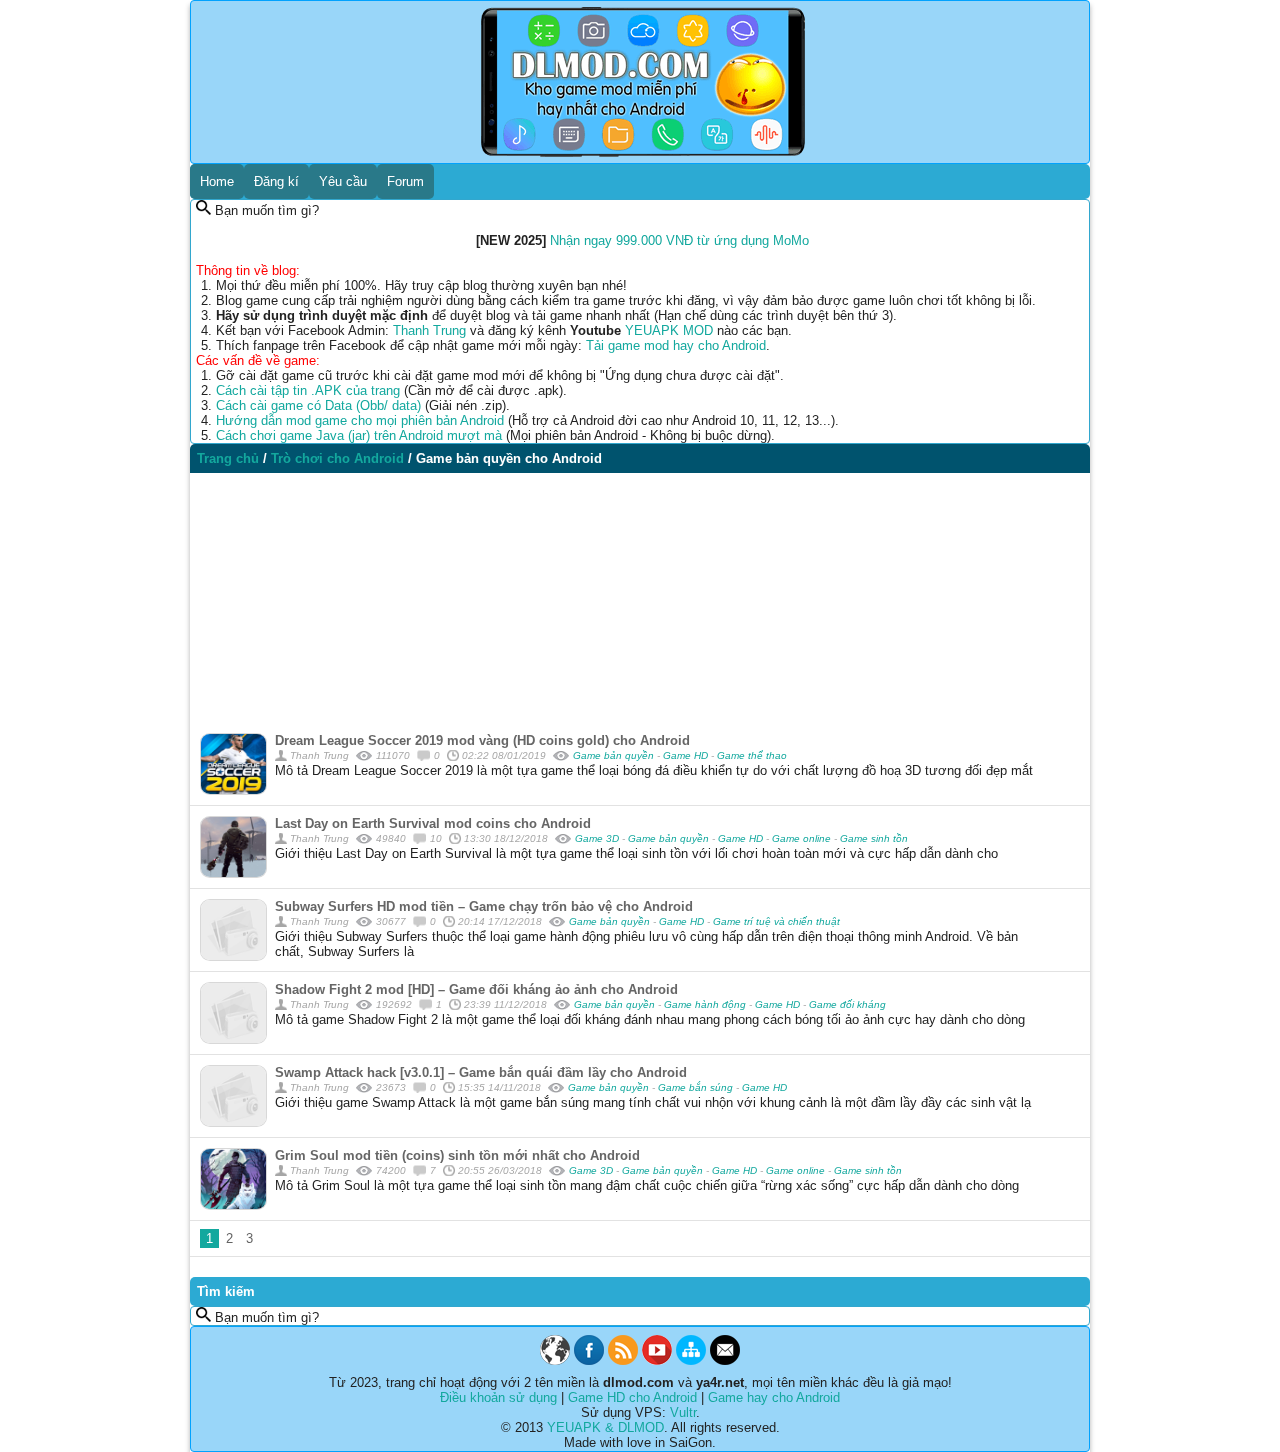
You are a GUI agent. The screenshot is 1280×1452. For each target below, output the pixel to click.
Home (217, 181)
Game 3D (598, 838)
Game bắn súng (697, 1087)
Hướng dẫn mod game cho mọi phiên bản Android (360, 420)
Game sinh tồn (874, 838)
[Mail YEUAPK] (725, 1360)
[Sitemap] (691, 1360)
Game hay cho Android (774, 1397)
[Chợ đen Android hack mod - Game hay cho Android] (555, 1360)
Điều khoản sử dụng (498, 1397)
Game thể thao (752, 755)
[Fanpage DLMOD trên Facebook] (589, 1360)
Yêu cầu (343, 181)
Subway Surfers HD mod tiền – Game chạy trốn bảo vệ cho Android (484, 906)
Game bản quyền (615, 755)
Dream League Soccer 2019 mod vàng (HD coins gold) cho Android (482, 740)
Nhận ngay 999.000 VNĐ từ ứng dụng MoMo (679, 240)
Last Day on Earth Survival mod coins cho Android (433, 823)
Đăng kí (276, 181)
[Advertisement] (640, 598)
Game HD (687, 755)
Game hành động (706, 1004)
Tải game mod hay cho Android (676, 345)
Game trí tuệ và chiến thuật (776, 921)
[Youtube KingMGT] (657, 1360)
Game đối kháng (847, 1004)
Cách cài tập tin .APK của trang (308, 390)
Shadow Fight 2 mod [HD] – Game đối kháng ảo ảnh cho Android (476, 989)
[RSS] (623, 1360)
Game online (803, 838)
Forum (405, 181)
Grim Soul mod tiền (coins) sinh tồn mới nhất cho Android (457, 1155)
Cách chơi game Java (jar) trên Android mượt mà (359, 435)
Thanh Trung (429, 330)
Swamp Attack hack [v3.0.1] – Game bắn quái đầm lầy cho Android (481, 1072)
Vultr (683, 1412)
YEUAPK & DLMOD (605, 1427)
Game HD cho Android (632, 1397)
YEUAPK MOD (669, 330)
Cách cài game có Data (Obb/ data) (318, 405)
